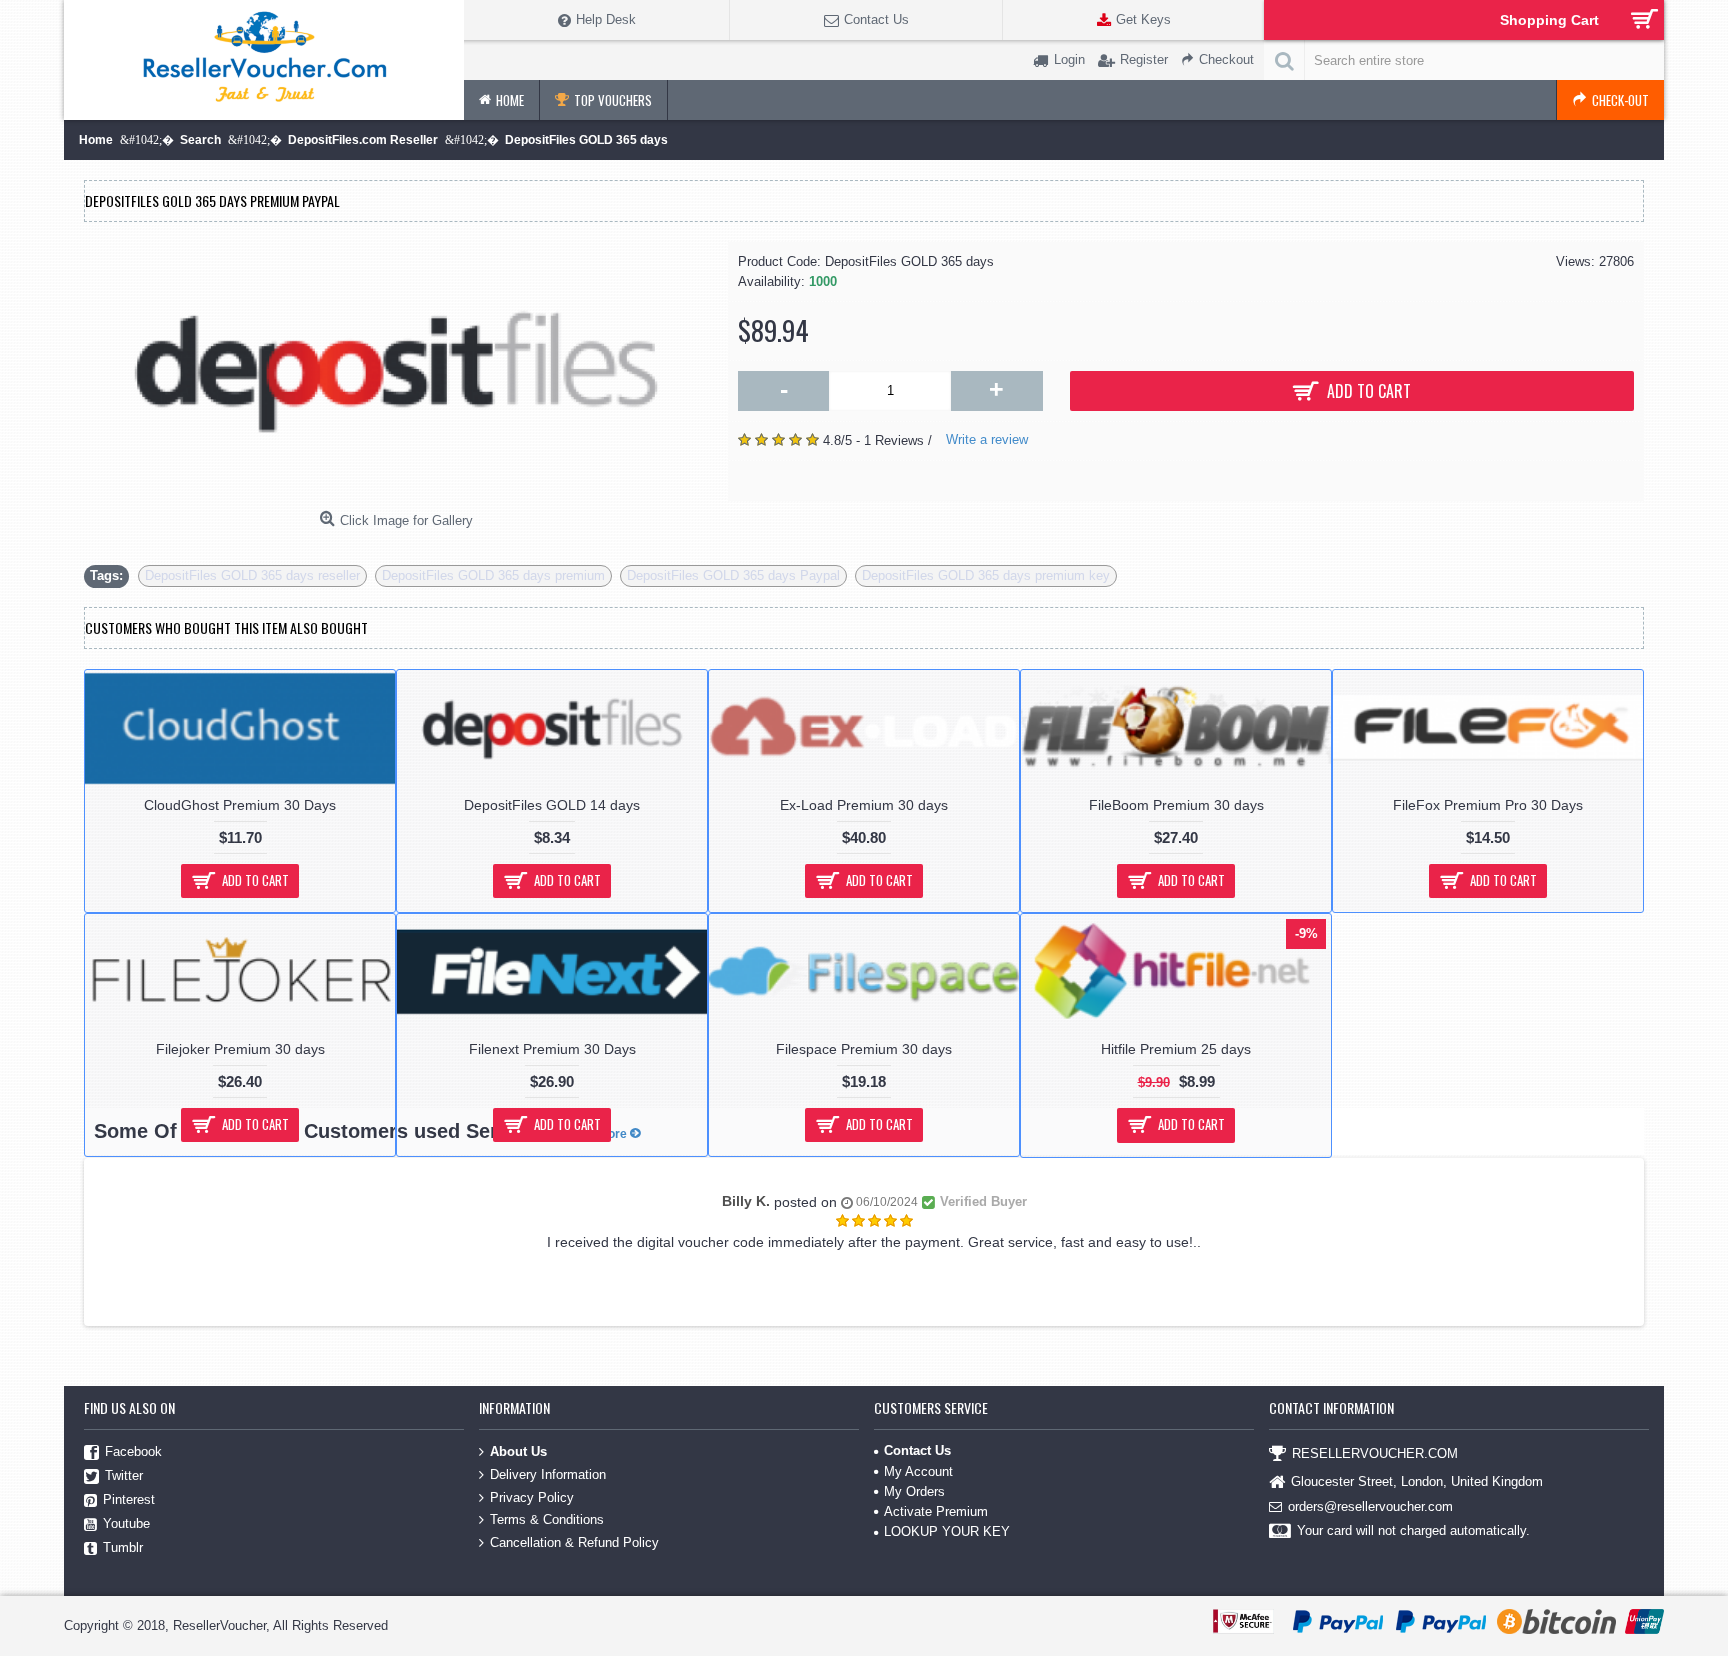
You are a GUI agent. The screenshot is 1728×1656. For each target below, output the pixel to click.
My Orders (914, 1491)
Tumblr (123, 1548)
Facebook (133, 1452)
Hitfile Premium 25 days (1176, 1049)
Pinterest (129, 1500)
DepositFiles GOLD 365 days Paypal (733, 575)
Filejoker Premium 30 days (240, 1049)
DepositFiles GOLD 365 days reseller (252, 575)
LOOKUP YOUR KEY (947, 1531)
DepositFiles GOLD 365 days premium (493, 575)
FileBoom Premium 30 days (1176, 805)
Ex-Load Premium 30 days (864, 805)
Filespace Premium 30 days (864, 1049)
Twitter (124, 1476)
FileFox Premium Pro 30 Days (1488, 805)
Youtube (126, 1524)
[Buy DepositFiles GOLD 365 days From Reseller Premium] (396, 372)
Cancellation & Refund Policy (574, 1541)
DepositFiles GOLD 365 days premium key (986, 575)
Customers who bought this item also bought (226, 627)
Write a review (987, 439)
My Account (918, 1471)
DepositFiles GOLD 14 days (552, 805)
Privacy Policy (532, 1496)
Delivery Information (548, 1474)
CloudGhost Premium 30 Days (240, 805)
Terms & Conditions (547, 1519)
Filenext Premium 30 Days (552, 1049)
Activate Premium (936, 1511)
